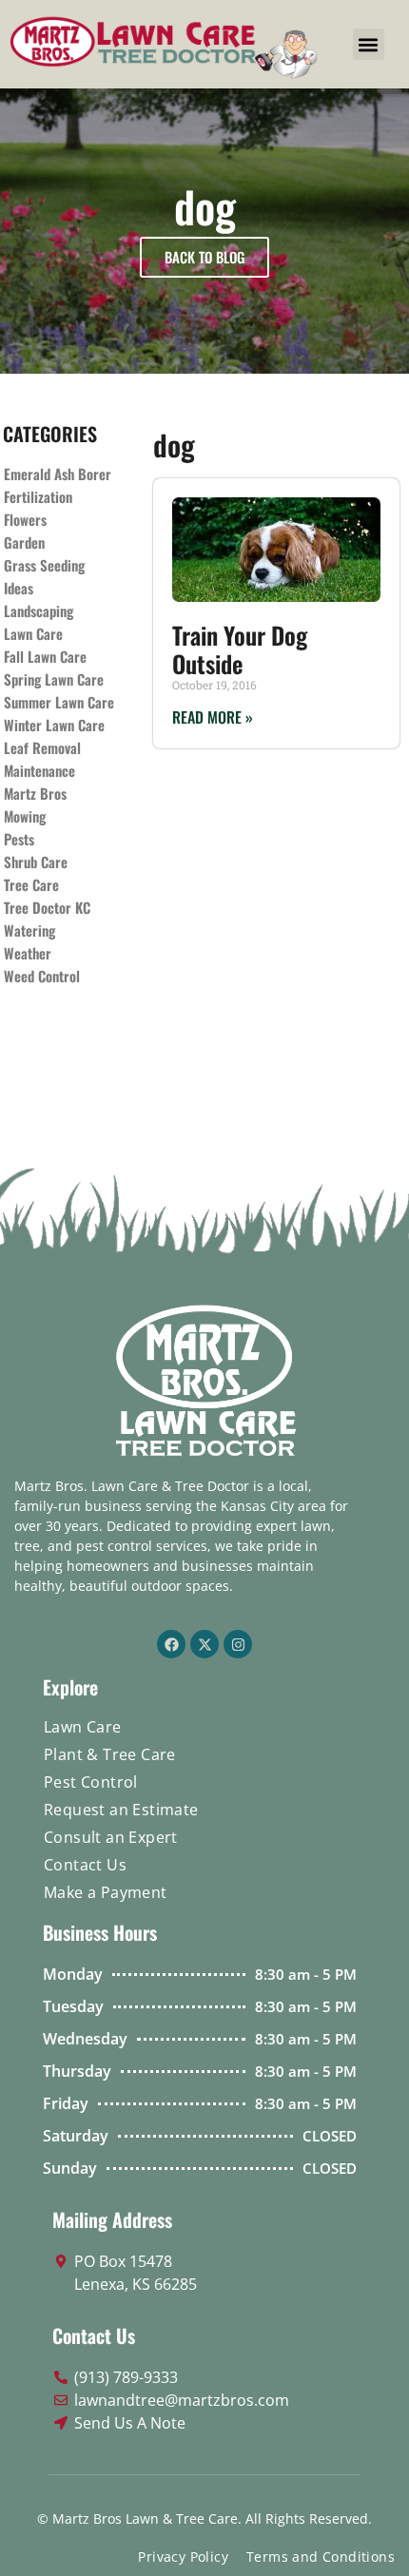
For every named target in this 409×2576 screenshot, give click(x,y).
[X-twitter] (204, 1644)
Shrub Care (36, 862)
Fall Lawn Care (45, 656)
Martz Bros (35, 793)
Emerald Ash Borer (58, 474)
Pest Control (91, 1782)
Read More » (213, 717)
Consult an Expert (111, 1837)
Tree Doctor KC (47, 907)
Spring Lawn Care (54, 679)
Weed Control (42, 976)
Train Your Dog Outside (240, 649)
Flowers (25, 519)
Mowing (25, 816)
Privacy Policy (183, 2557)
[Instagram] (238, 1644)
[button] (369, 44)
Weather (28, 953)
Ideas (19, 588)
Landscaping (39, 610)
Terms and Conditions (321, 2557)
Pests (19, 839)
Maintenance (39, 770)
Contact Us (85, 1865)
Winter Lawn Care (54, 725)
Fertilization (38, 496)
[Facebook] (171, 1644)
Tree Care (31, 884)
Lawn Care (33, 633)
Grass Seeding (44, 565)
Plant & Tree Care (110, 1754)
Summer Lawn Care (59, 702)
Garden (24, 542)
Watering (29, 930)
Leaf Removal (42, 747)
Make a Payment (106, 1892)
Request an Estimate (121, 1810)
